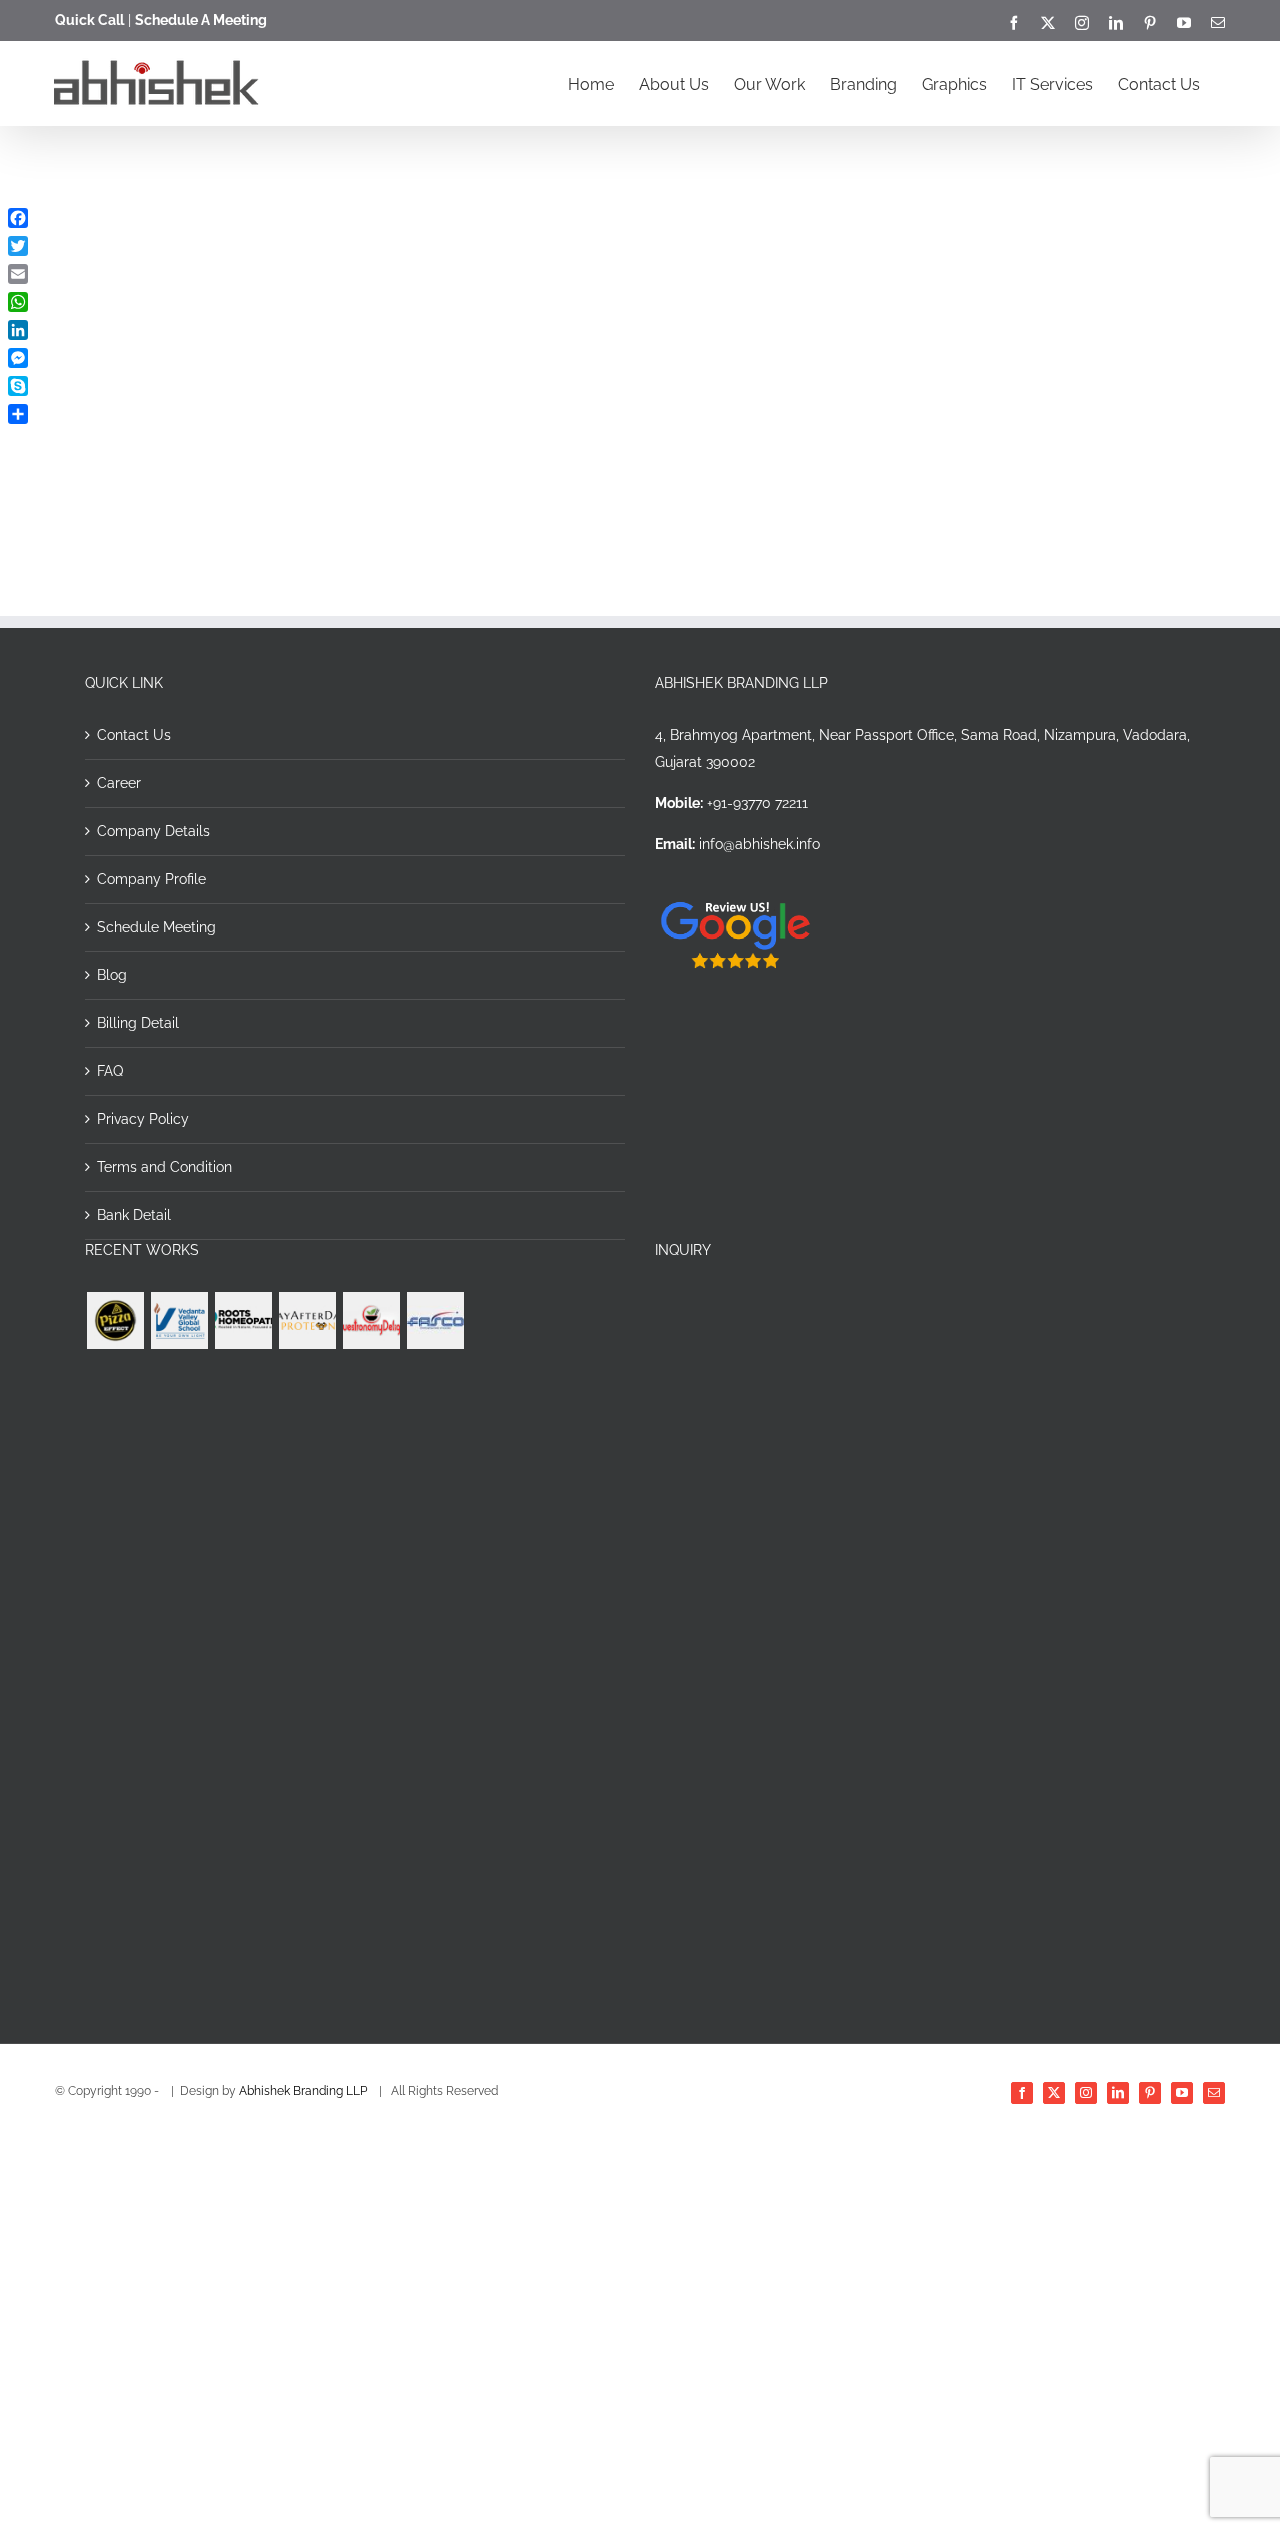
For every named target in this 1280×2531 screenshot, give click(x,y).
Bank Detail (134, 1215)
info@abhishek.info (759, 844)
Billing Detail (138, 1023)
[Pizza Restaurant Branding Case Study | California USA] (115, 1320)
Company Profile (151, 879)
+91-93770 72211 (757, 803)
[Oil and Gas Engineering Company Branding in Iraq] (435, 1320)
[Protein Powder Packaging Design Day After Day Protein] (307, 1320)
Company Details (153, 831)
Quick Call (89, 20)
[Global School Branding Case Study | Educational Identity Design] (179, 1320)
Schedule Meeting (156, 927)
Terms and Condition (164, 1167)
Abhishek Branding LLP (304, 2091)
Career (119, 783)
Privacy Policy (143, 1119)
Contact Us (134, 735)
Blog (112, 975)
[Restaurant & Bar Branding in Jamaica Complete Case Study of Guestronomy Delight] (371, 1320)
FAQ (110, 1071)
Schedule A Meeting (201, 20)
